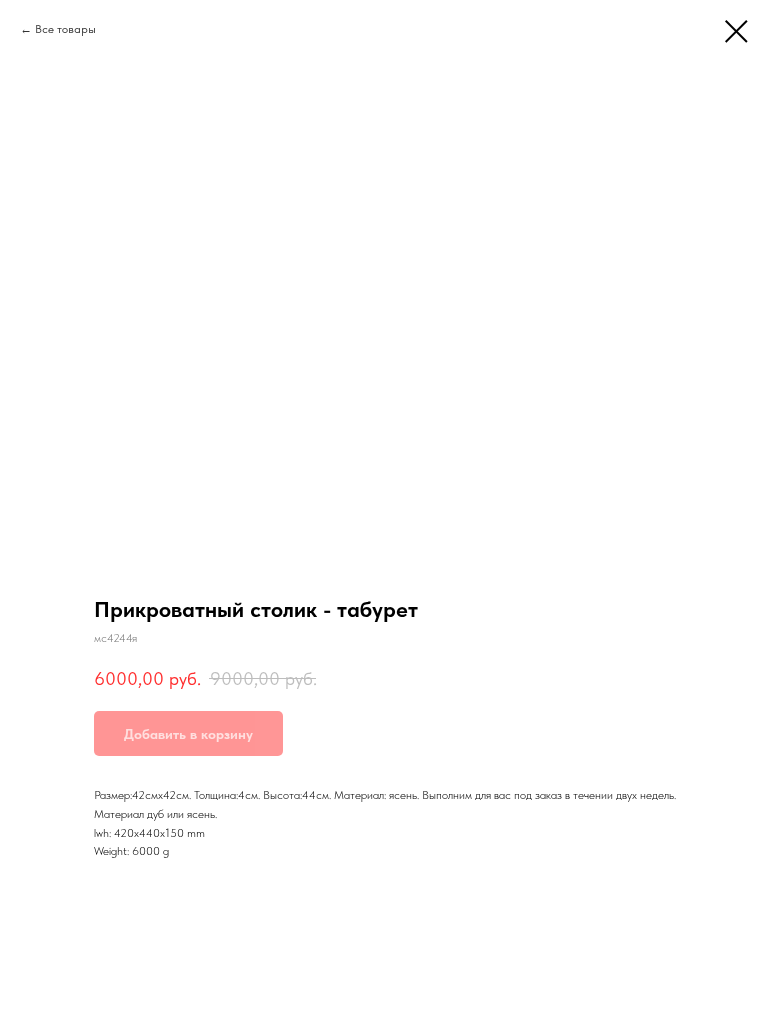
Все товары (65, 29)
